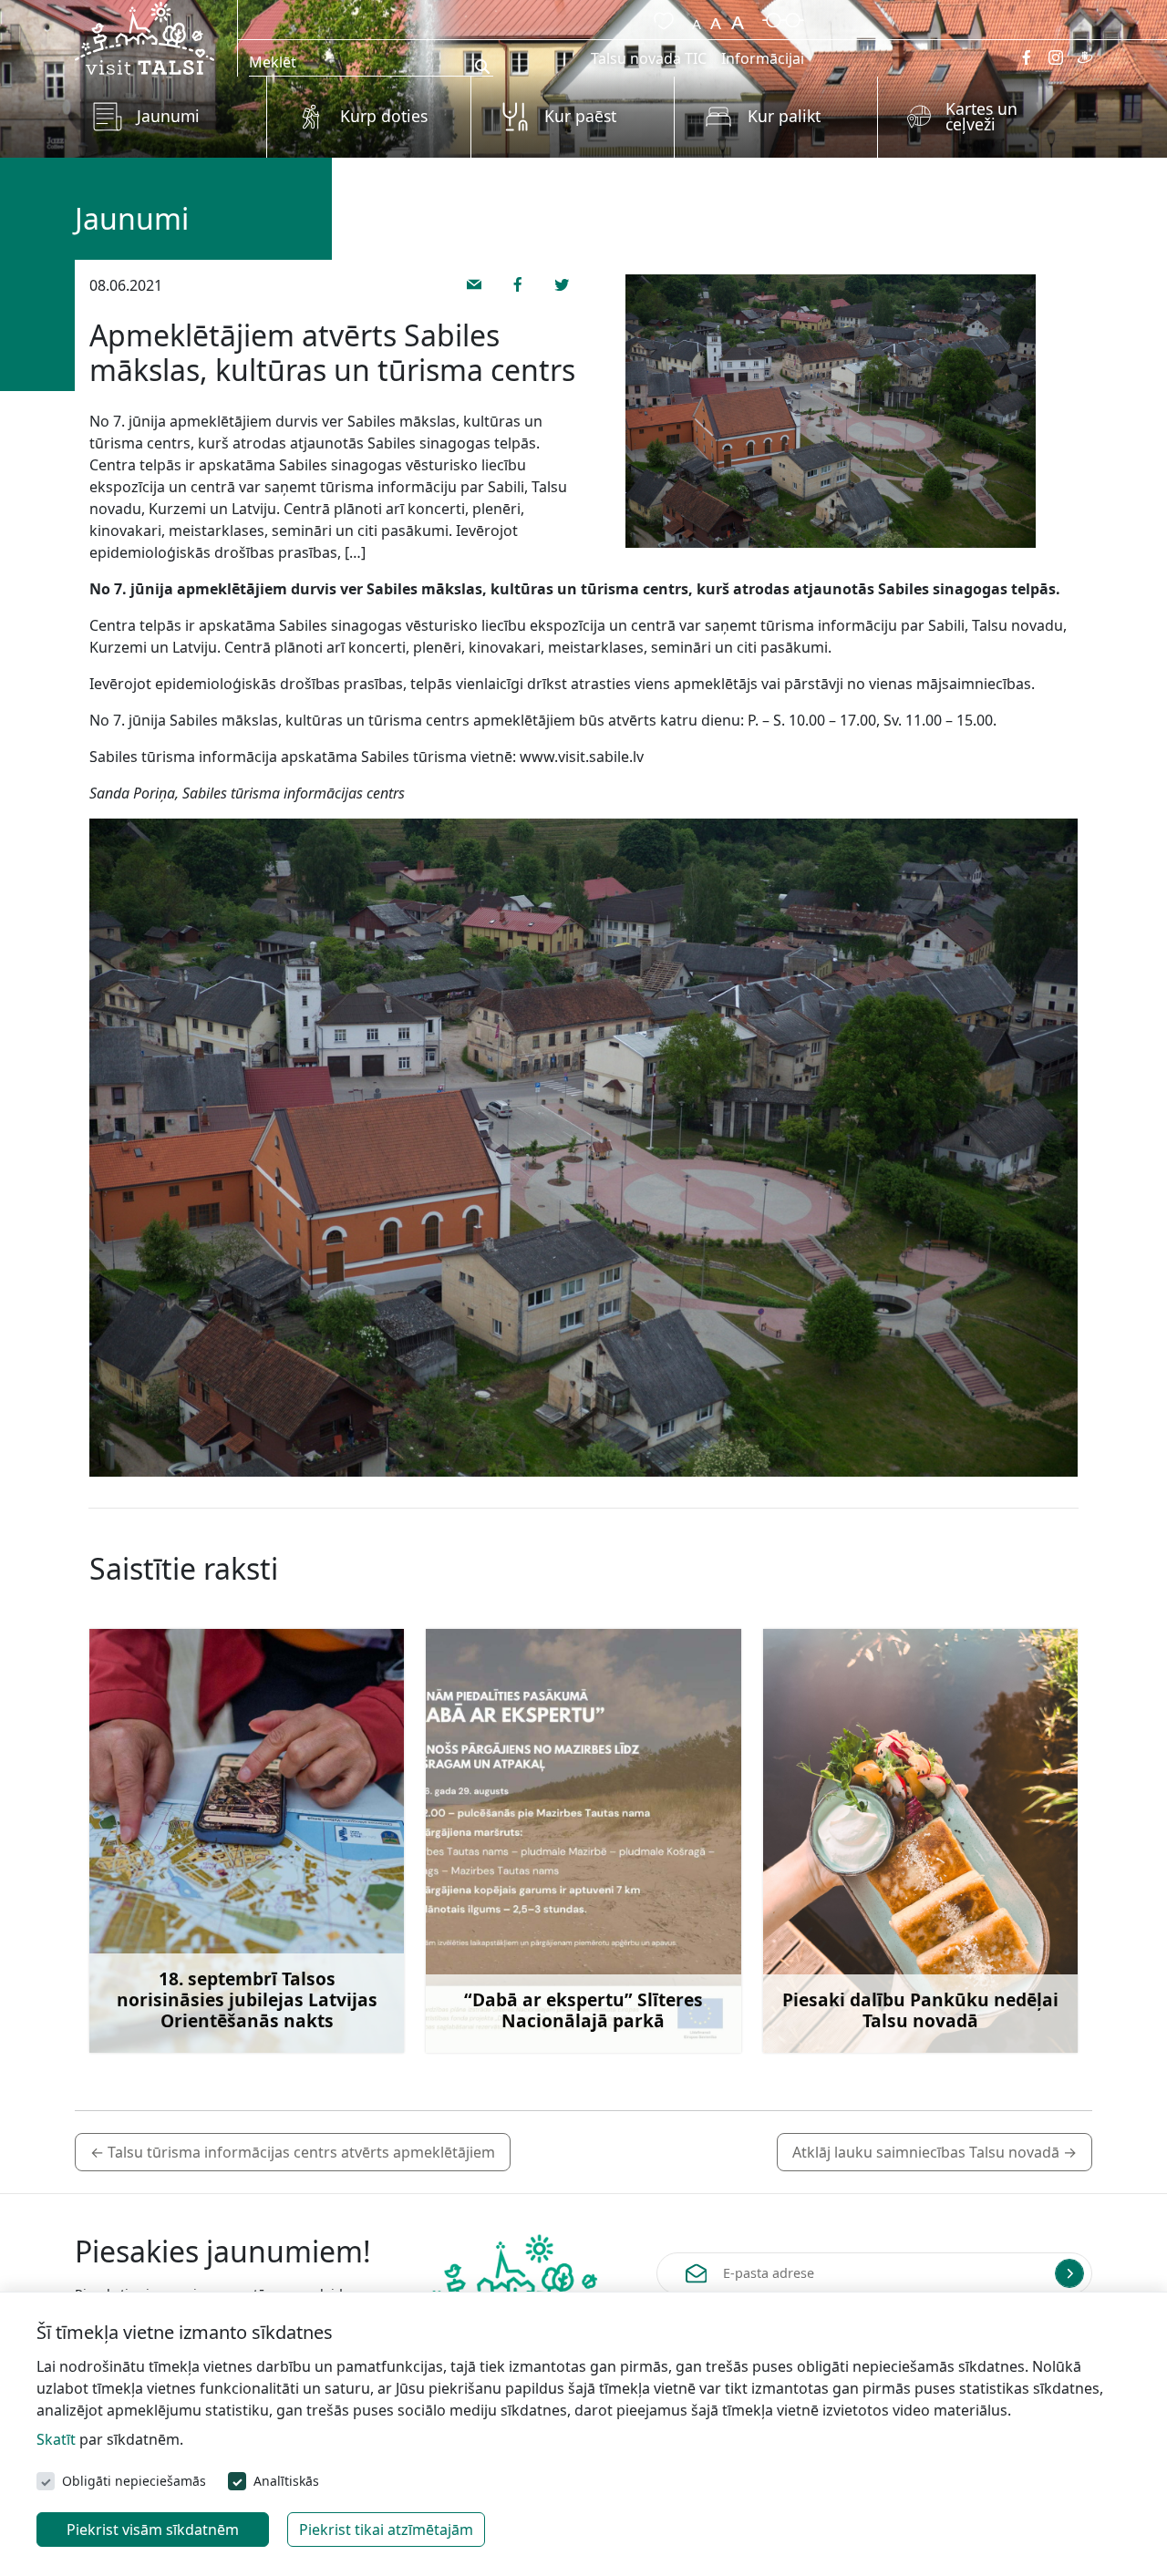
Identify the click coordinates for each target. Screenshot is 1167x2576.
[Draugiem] (1085, 57)
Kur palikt (784, 116)
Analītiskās (286, 2481)
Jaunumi (168, 116)
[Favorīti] (660, 18)
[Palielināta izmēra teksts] (738, 18)
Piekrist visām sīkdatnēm (153, 2530)
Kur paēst (580, 116)
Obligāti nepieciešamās (134, 2481)
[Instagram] (1056, 57)
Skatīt (56, 2439)
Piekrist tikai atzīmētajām (386, 2530)
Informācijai (763, 58)
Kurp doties (384, 116)
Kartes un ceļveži (981, 117)
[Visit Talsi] (145, 36)
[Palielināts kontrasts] (783, 18)
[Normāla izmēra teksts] (716, 18)
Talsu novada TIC (649, 58)
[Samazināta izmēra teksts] (697, 18)
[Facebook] (1027, 57)
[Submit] (1069, 2273)
